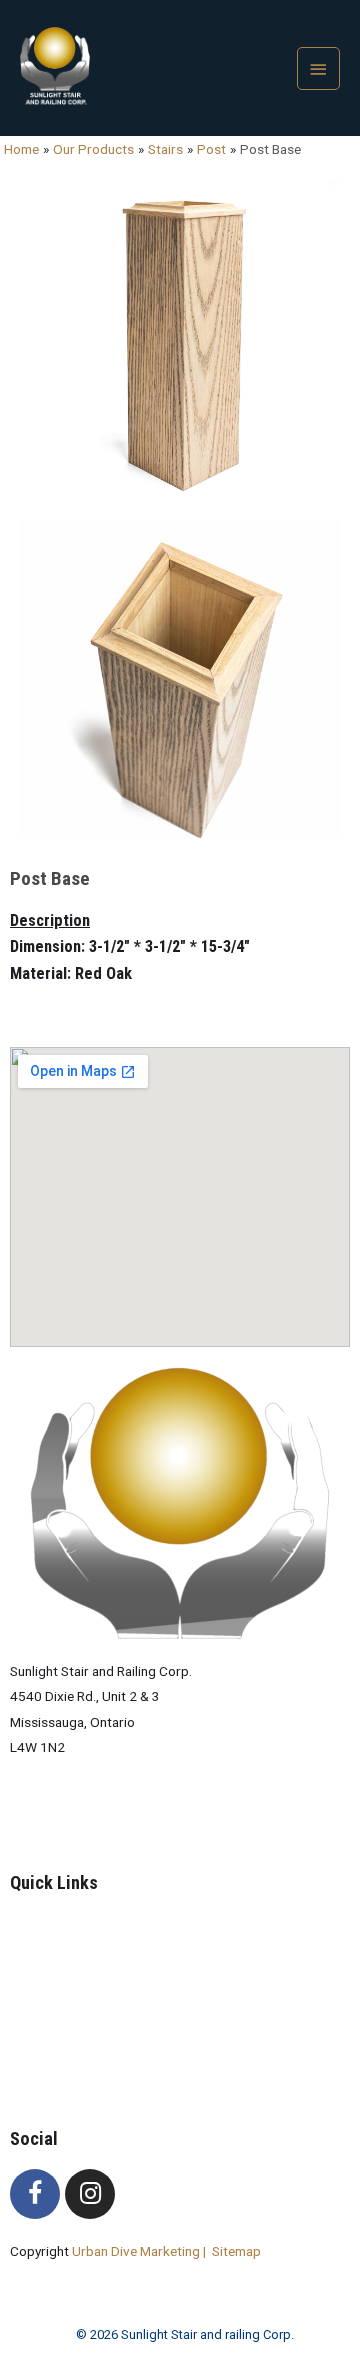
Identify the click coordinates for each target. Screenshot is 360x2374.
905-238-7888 (54, 1816)
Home (68, 1924)
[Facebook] (35, 2194)
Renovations (88, 2051)
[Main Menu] (319, 68)
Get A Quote (87, 2076)
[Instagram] (90, 2194)
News (67, 2026)
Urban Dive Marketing (137, 2251)
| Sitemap (232, 2251)
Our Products (91, 1949)
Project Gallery (94, 1975)
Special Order (91, 2000)
